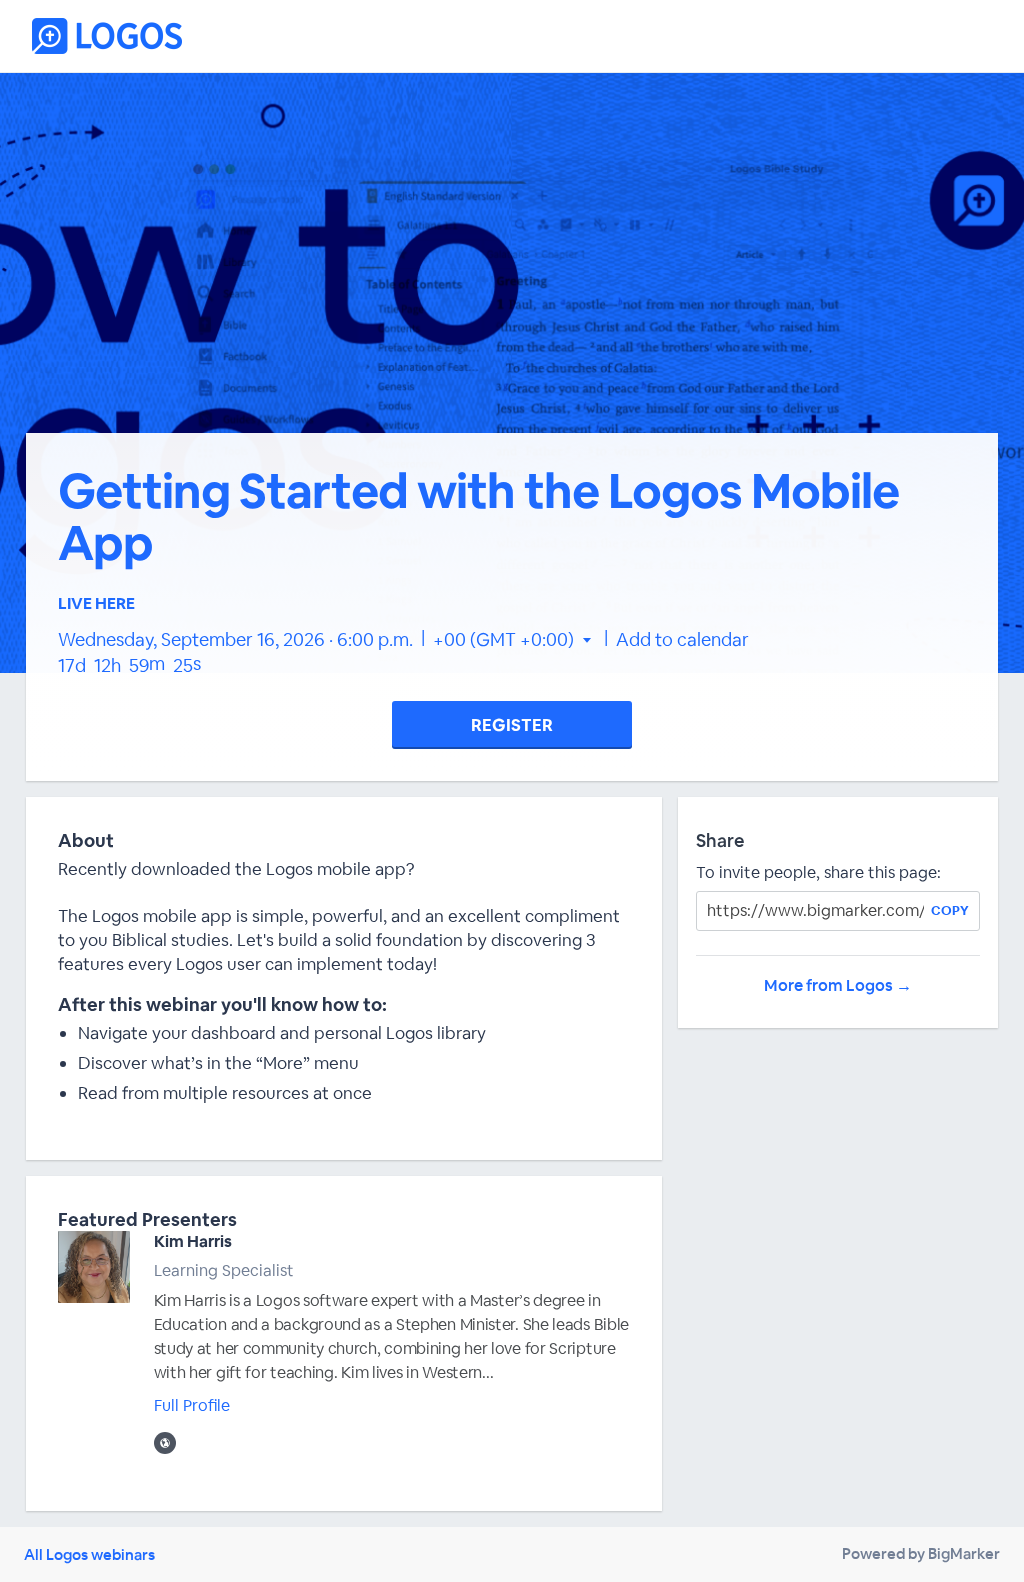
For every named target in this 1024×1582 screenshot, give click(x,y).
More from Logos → (838, 985)
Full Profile (192, 1405)
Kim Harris (193, 1241)
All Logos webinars (89, 1554)
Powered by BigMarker (921, 1553)
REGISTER (512, 725)
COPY (950, 910)
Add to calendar (682, 639)
